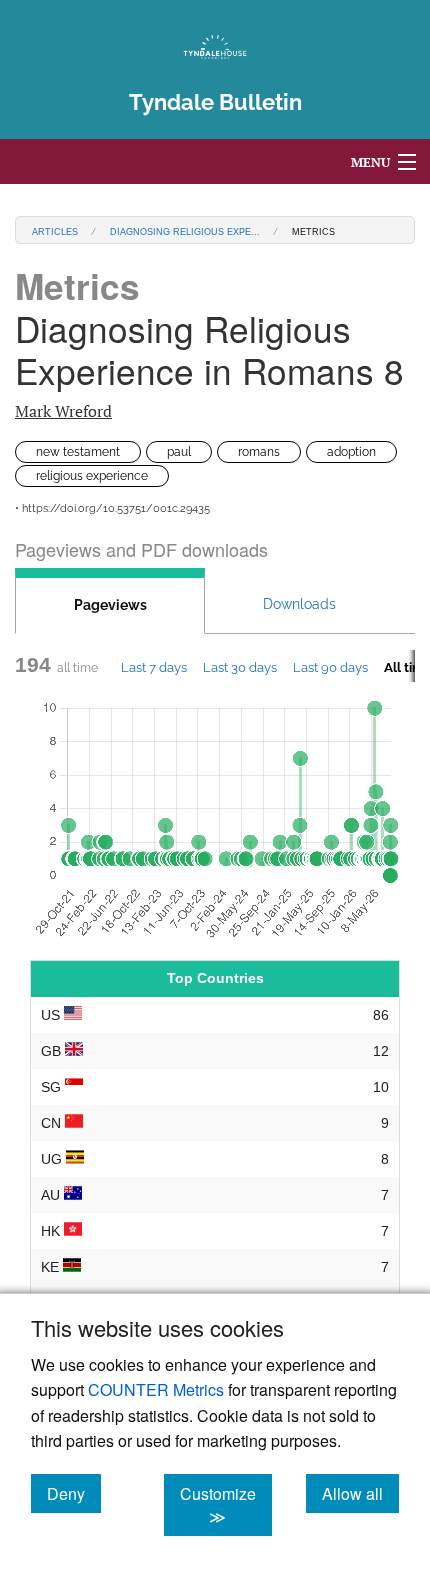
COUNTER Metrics (156, 1389)
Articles (55, 230)
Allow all (360, 1493)
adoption (351, 452)
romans (259, 452)
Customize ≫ (226, 1505)
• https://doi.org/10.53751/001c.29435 (112, 508)
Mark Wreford (63, 411)
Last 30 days (240, 667)
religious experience (92, 476)
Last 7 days (154, 667)
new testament (78, 452)
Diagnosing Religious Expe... (185, 230)
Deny (74, 1493)
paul (179, 452)
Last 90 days (330, 667)
